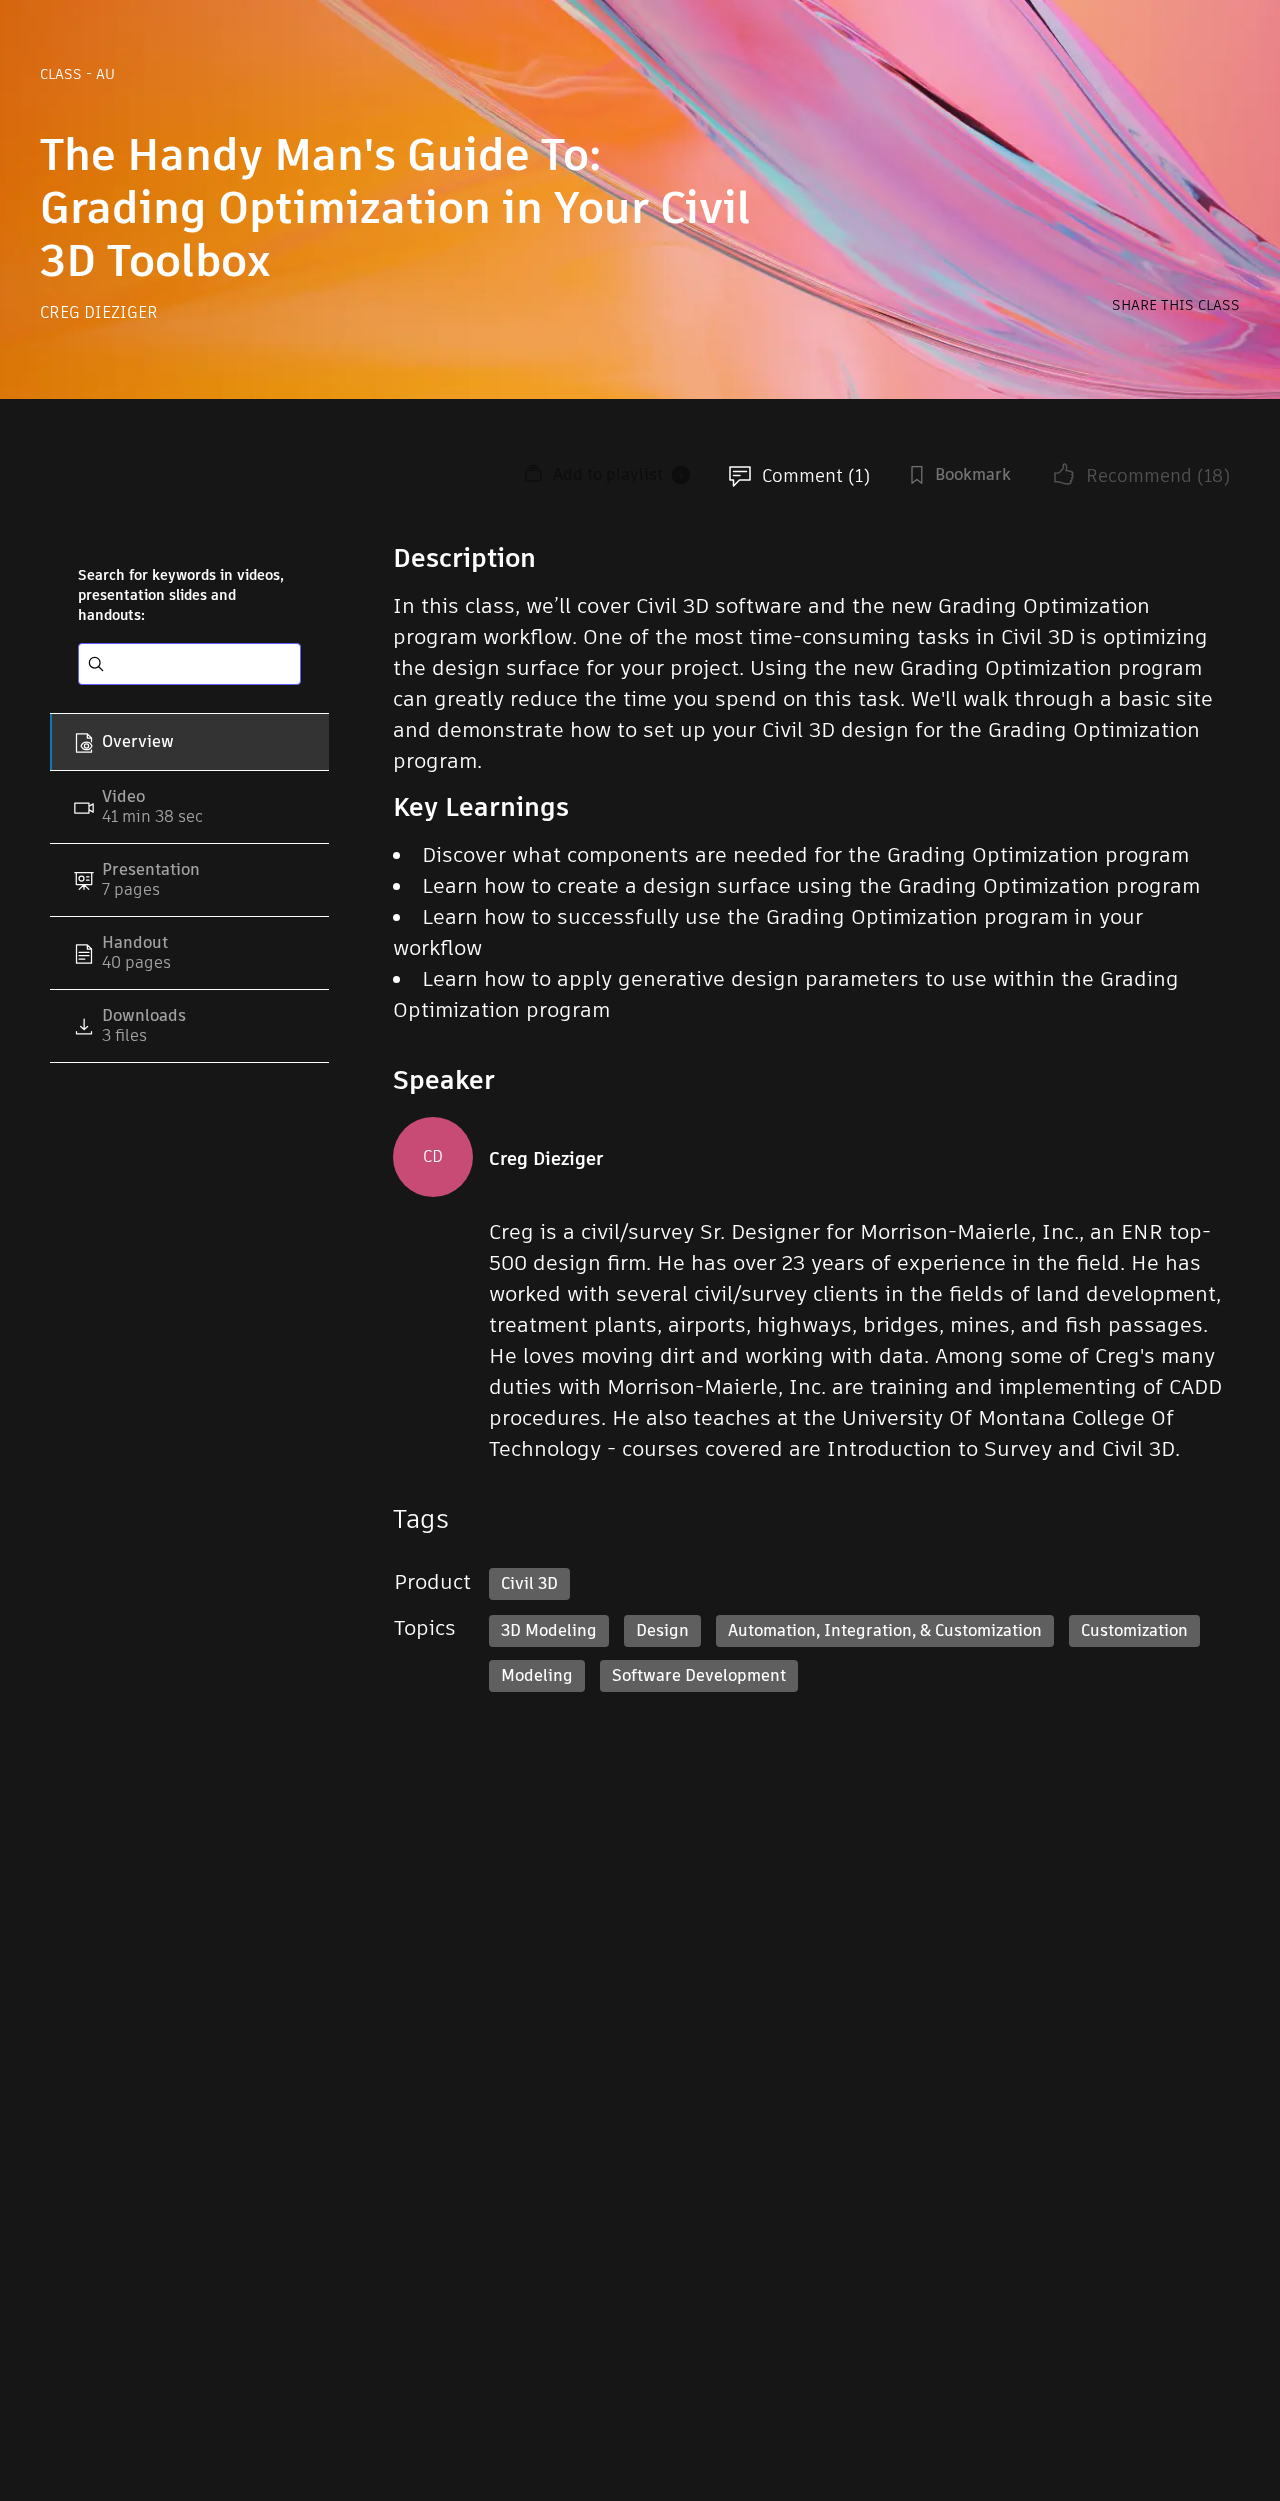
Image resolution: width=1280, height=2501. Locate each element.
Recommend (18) (1158, 475)
